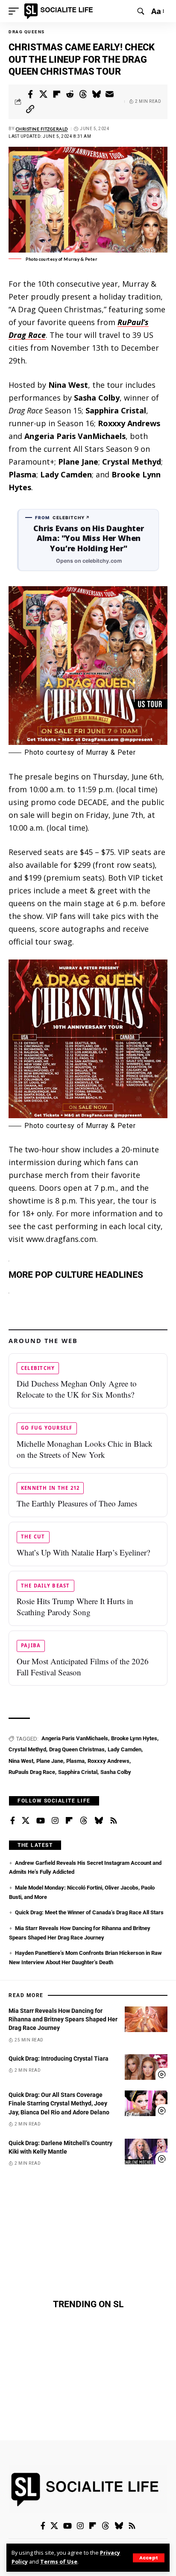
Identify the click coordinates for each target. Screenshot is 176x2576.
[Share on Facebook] (30, 94)
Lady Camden (125, 1749)
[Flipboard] (69, 1821)
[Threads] (84, 1821)
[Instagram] (55, 1821)
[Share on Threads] (83, 94)
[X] (26, 1821)
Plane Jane (50, 1761)
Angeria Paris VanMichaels (75, 1738)
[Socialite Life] (60, 11)
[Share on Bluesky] (97, 94)
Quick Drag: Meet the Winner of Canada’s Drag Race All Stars (89, 1912)
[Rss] (114, 1821)
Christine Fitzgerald (42, 129)
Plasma (75, 1761)
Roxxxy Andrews (109, 1761)
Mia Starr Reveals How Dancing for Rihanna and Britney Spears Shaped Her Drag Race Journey (63, 2019)
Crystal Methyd (27, 1749)
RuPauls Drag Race (32, 1772)
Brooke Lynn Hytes (134, 1738)
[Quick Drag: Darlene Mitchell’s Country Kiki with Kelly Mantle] (146, 2152)
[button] (149, 2558)
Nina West (21, 1761)
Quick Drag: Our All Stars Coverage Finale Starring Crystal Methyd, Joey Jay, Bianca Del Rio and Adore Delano (59, 2104)
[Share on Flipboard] (57, 94)
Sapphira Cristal (78, 1772)
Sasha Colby (116, 1772)
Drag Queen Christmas (77, 1749)
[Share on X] (44, 94)
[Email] (110, 94)
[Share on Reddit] (70, 94)
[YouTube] (41, 1821)
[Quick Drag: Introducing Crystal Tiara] (146, 2067)
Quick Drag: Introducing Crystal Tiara (59, 2058)
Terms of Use (59, 2562)
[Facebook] (13, 1821)
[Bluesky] (99, 1821)
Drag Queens (27, 32)
